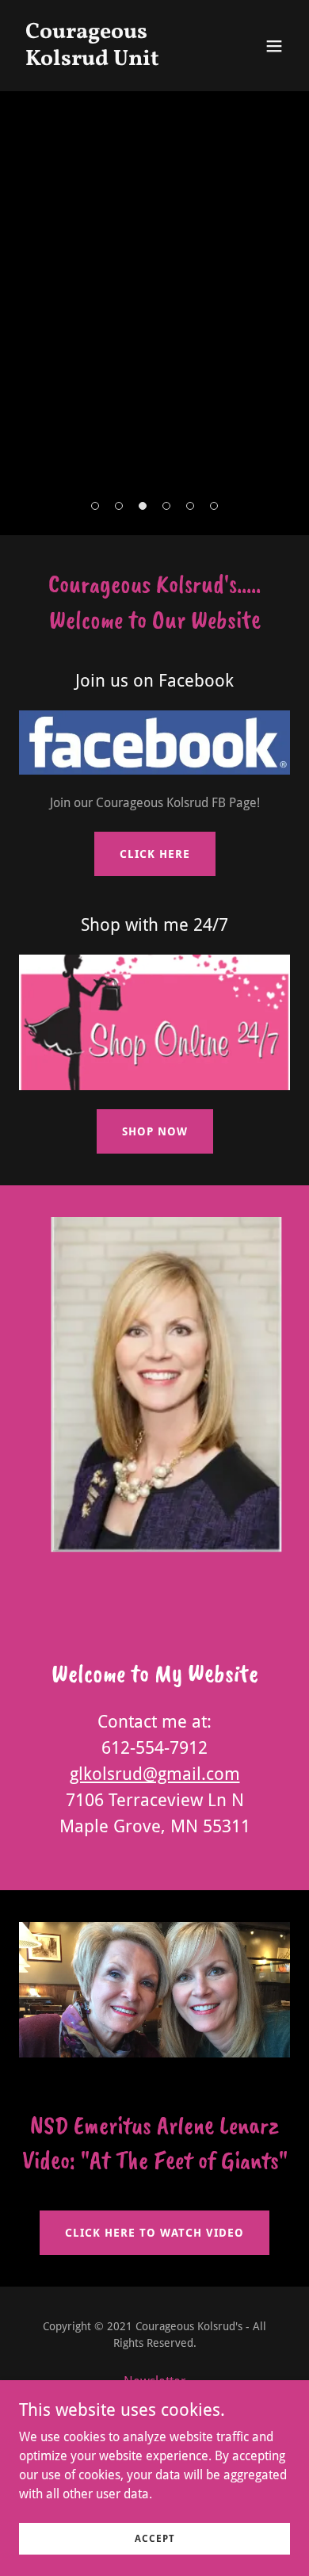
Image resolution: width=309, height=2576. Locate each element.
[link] (114, 61)
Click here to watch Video (154, 2233)
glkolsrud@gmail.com (155, 1774)
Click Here (155, 854)
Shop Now (155, 1131)
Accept (155, 2538)
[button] (274, 46)
